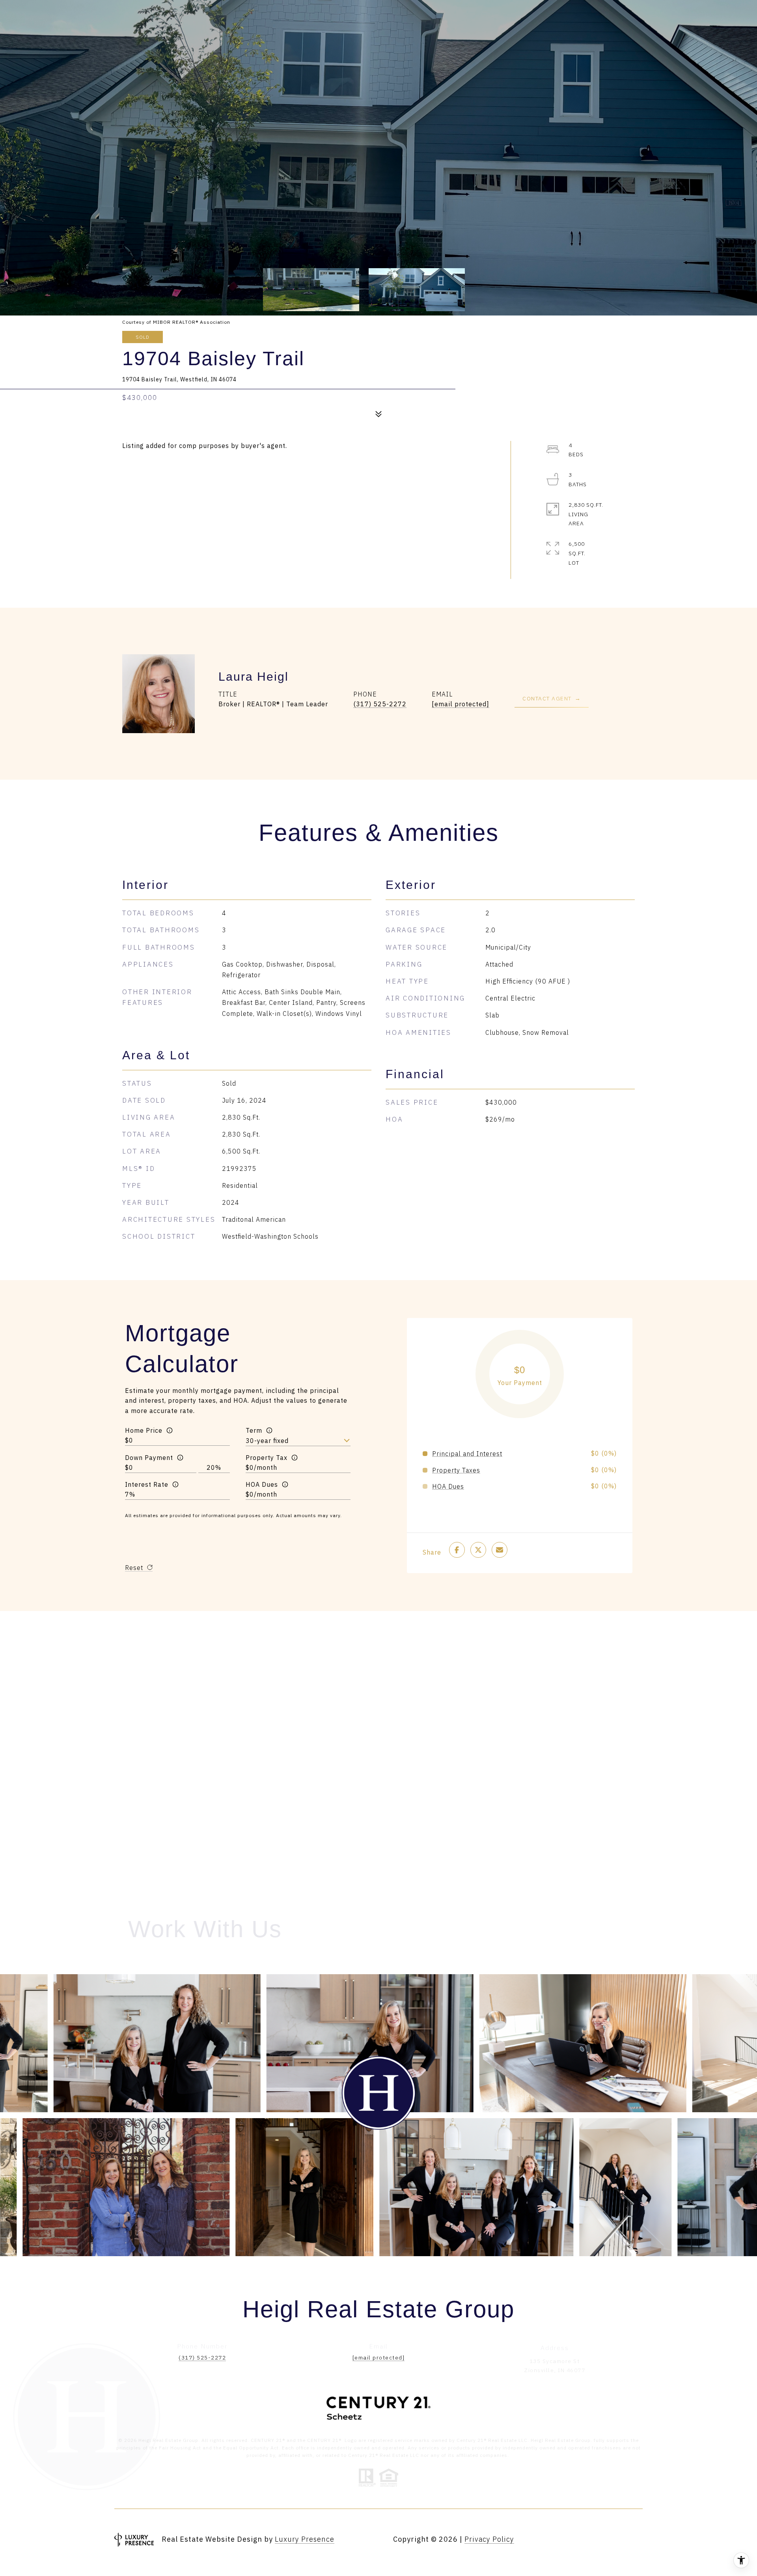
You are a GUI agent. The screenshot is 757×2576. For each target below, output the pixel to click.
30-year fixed (267, 1441)
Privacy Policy (489, 2539)
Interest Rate (147, 1484)
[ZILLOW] (635, 2540)
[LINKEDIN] (571, 2540)
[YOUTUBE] (592, 2540)
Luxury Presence (305, 2539)
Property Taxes (456, 1470)
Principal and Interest (467, 1454)
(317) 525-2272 (380, 704)
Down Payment (149, 1458)
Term (254, 1430)
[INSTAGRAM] (550, 2540)
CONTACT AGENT (547, 698)
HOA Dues (262, 1484)
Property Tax (267, 1458)
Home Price (144, 1430)
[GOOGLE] (613, 2540)
